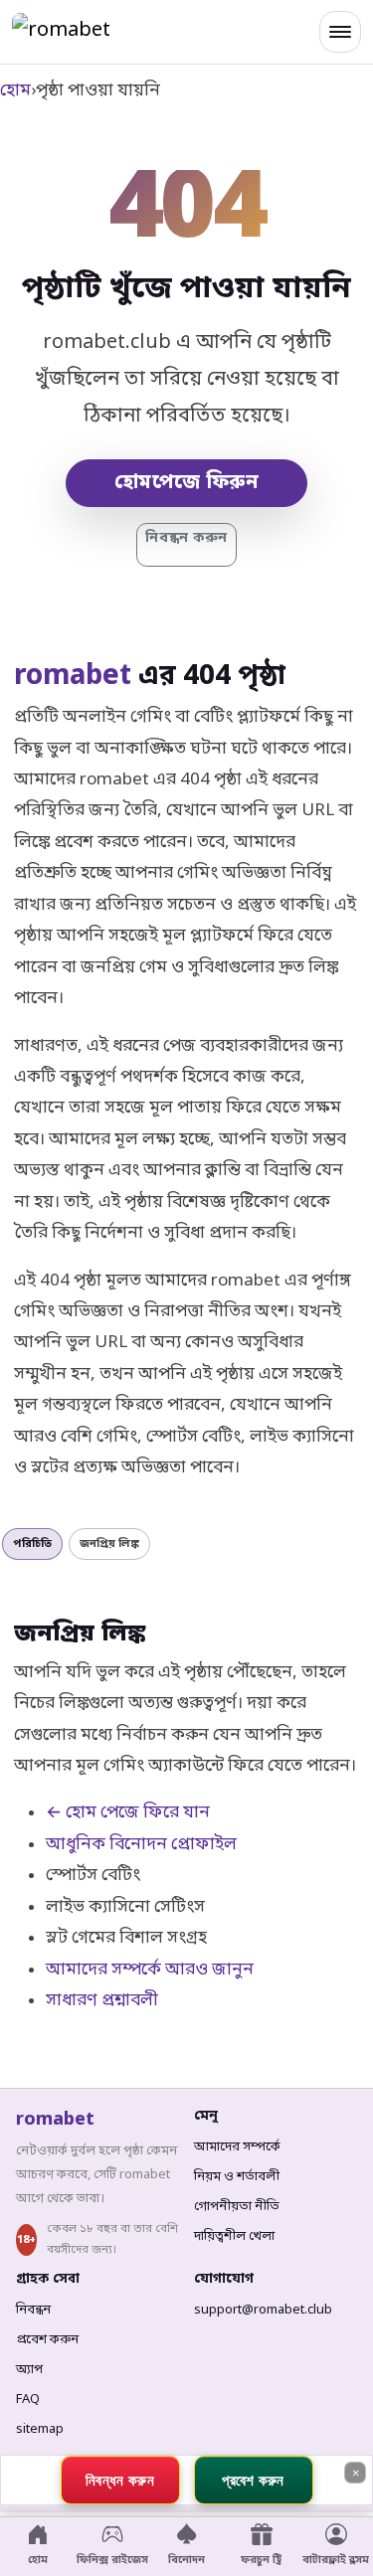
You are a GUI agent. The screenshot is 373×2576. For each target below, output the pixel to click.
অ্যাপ (29, 2370)
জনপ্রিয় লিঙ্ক (109, 1544)
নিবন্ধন (33, 2310)
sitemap (40, 2429)
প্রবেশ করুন (47, 2340)
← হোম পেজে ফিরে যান (128, 1813)
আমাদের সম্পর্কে (237, 2147)
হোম (15, 91)
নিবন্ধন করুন (186, 538)
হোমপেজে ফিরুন (186, 483)
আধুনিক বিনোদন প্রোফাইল (141, 1845)
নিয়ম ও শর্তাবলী (237, 2177)
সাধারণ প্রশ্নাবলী (102, 2001)
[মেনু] (340, 32)
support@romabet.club (263, 2310)
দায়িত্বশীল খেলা (234, 2236)
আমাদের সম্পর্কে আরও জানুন (150, 1970)
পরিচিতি (32, 1544)
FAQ (28, 2400)
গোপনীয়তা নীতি (237, 2207)
